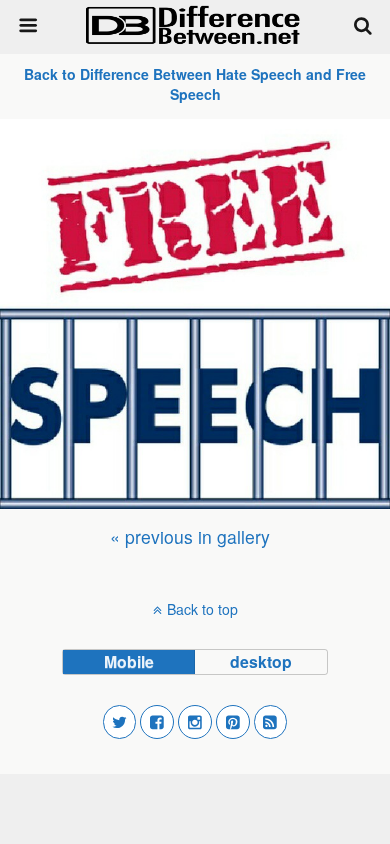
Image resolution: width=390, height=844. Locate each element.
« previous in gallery (190, 536)
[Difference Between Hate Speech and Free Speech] (195, 314)
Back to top (202, 609)
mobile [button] (129, 661)
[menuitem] (190, 536)
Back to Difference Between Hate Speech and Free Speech (195, 84)
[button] (120, 722)
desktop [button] (261, 661)
